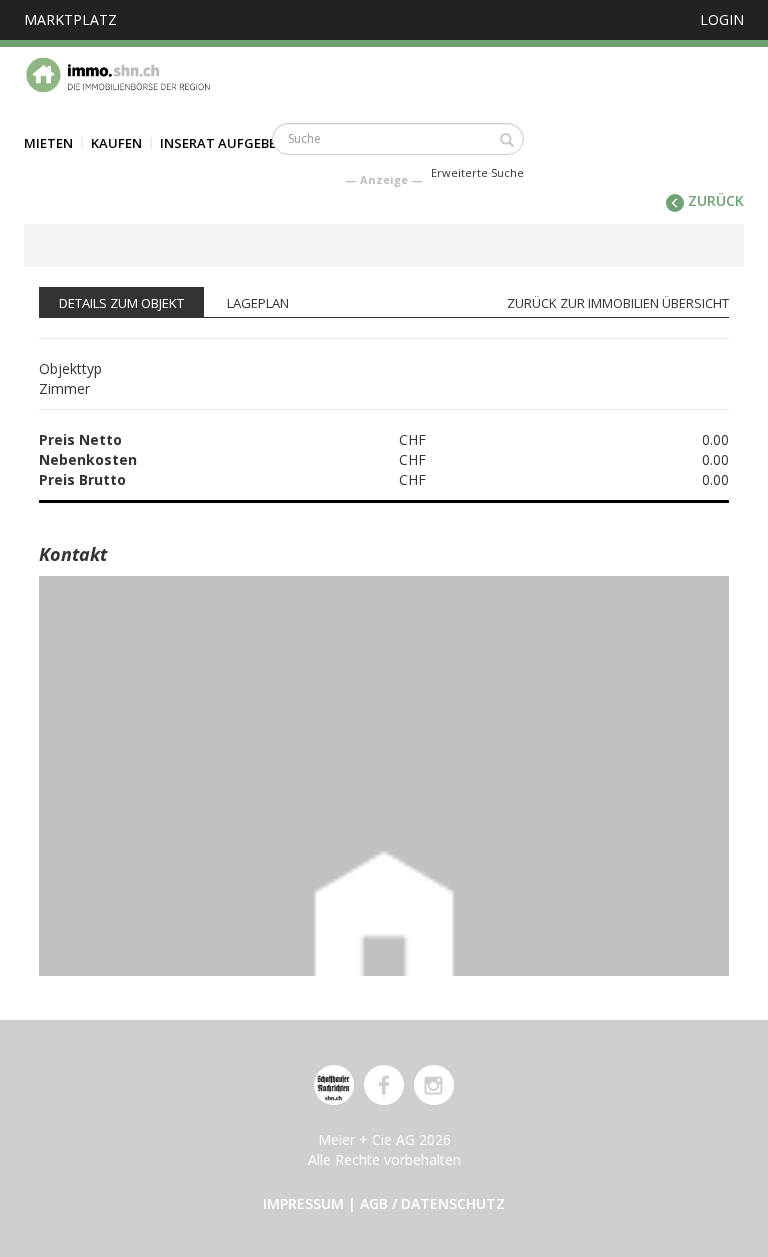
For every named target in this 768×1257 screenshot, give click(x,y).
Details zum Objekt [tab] (121, 303)
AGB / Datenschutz (432, 1203)
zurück (714, 200)
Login (722, 19)
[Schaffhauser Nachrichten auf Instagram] (434, 1085)
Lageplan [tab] (258, 303)
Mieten (48, 143)
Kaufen (116, 143)
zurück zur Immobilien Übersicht (618, 303)
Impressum (303, 1203)
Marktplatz (70, 19)
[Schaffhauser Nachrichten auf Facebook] (384, 1085)
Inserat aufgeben (223, 143)
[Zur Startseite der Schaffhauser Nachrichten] (334, 1085)
